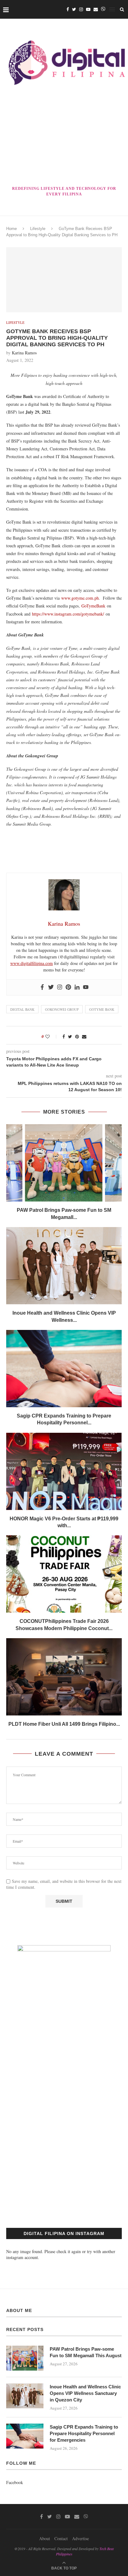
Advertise (80, 2538)
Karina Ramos (24, 353)
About (45, 2538)
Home (11, 229)
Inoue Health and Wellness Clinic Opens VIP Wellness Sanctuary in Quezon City (85, 2393)
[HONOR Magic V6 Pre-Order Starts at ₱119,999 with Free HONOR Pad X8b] (64, 1471)
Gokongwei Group (62, 1009)
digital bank (22, 1009)
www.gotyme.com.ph (80, 598)
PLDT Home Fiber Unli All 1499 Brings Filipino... (64, 1724)
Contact (61, 2538)
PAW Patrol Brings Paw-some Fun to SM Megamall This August (86, 2352)
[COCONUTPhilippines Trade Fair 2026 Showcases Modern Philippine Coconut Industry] (64, 1574)
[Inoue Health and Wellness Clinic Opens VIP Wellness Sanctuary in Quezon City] (64, 1266)
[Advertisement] (64, 137)
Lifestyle (38, 229)
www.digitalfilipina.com (32, 963)
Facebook (15, 2482)
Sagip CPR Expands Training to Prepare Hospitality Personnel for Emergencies (84, 2433)
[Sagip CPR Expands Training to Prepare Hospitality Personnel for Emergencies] (64, 1369)
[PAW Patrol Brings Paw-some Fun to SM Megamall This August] (64, 1163)
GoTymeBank (93, 606)
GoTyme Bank (102, 1009)
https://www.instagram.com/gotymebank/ (68, 614)
